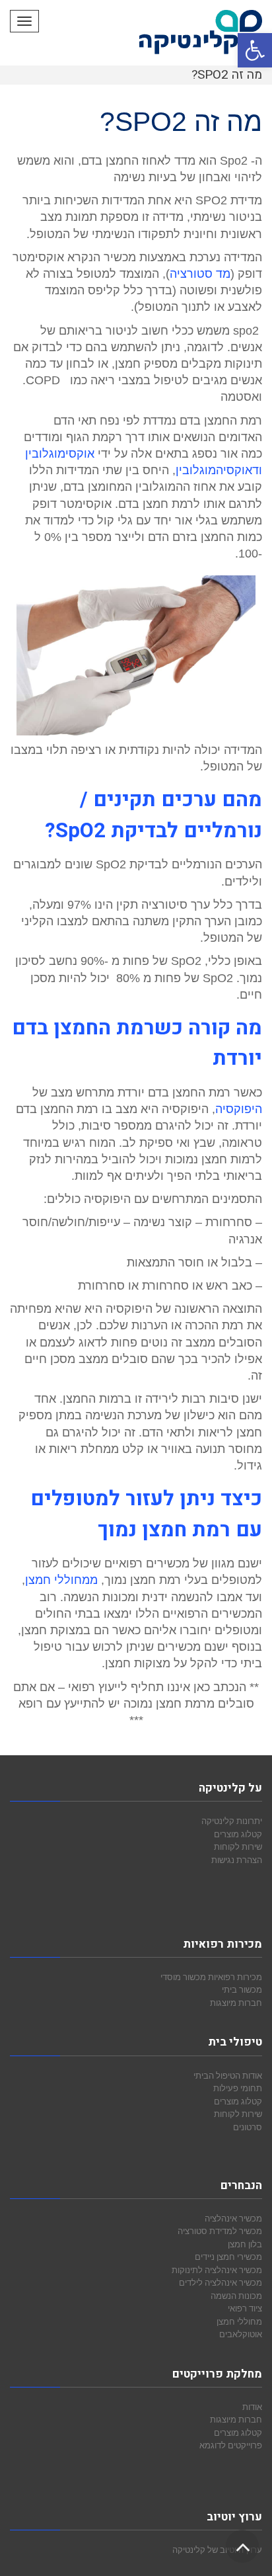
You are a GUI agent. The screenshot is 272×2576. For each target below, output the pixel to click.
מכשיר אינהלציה (233, 2218)
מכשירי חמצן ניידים (228, 2257)
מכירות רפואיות (235, 1977)
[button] (255, 50)
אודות (252, 2407)
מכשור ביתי (242, 1989)
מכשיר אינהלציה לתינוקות (217, 2270)
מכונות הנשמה (236, 2296)
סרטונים (248, 2127)
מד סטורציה (200, 274)
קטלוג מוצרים (238, 1834)
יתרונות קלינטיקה (232, 1821)
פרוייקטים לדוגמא (231, 2445)
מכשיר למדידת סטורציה (220, 2231)
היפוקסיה (239, 1109)
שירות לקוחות (238, 1847)
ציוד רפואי (245, 2308)
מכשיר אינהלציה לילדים (221, 2282)
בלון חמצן (245, 2244)
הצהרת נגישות (237, 1860)
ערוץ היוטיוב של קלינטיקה (217, 2550)
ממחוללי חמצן (61, 1580)
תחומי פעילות (238, 2088)
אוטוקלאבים (241, 2334)
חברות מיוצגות (236, 2003)
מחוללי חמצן (239, 2321)
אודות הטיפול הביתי (228, 2075)
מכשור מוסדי (183, 1977)
